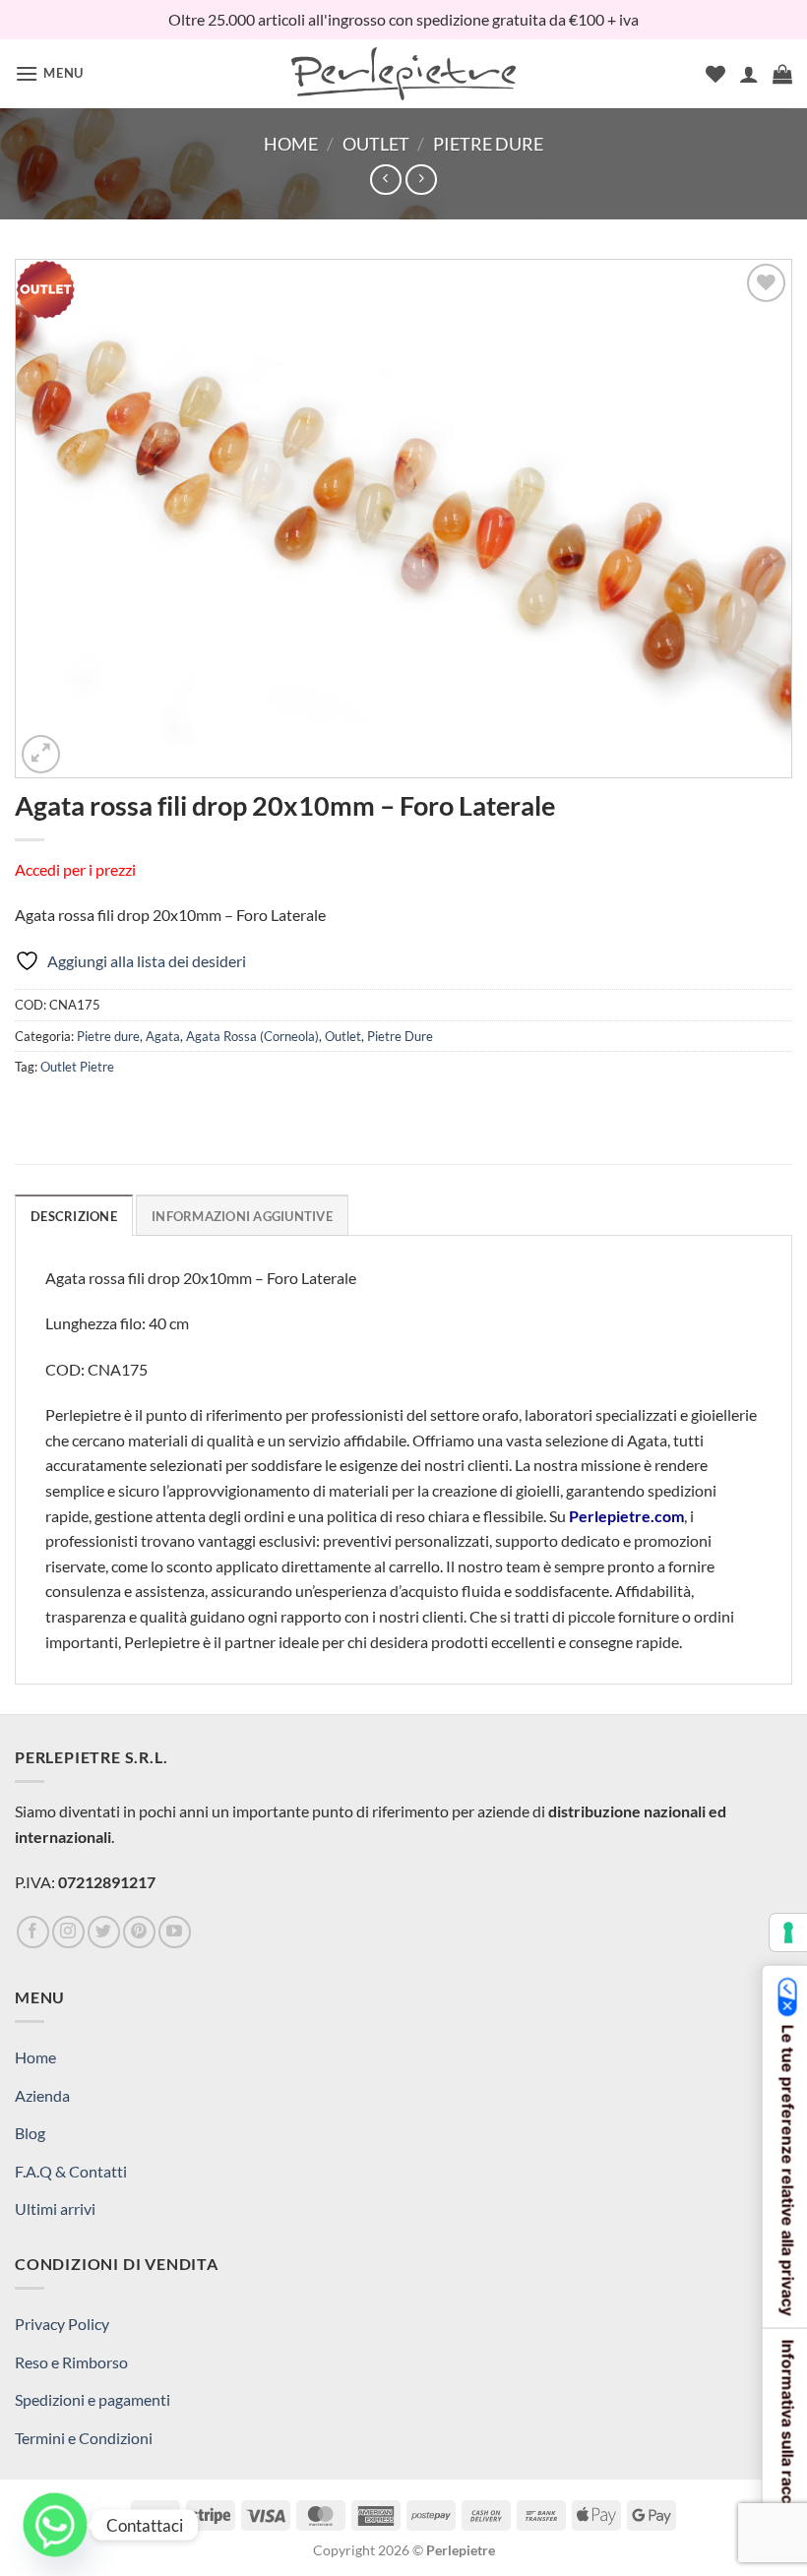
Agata (163, 1036)
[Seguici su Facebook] (33, 1932)
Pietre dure (108, 1036)
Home (291, 144)
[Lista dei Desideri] (715, 74)
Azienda (42, 2095)
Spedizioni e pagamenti (93, 2399)
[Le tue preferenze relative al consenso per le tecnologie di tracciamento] (788, 1932)
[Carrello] (782, 74)
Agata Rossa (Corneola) (252, 1036)
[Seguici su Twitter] (104, 1932)
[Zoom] (41, 754)
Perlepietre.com (626, 1516)
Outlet (376, 144)
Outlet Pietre (77, 1067)
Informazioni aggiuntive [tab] (242, 1216)
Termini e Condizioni (84, 2438)
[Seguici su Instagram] (68, 1932)
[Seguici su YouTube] (175, 1932)
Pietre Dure (488, 144)
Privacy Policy (62, 2324)
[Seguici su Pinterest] (139, 1932)
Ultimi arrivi (55, 2208)
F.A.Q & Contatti (71, 2171)
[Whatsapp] (55, 2525)
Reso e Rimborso (71, 2362)
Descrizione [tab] (74, 1216)
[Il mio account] (749, 74)
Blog (30, 2133)
